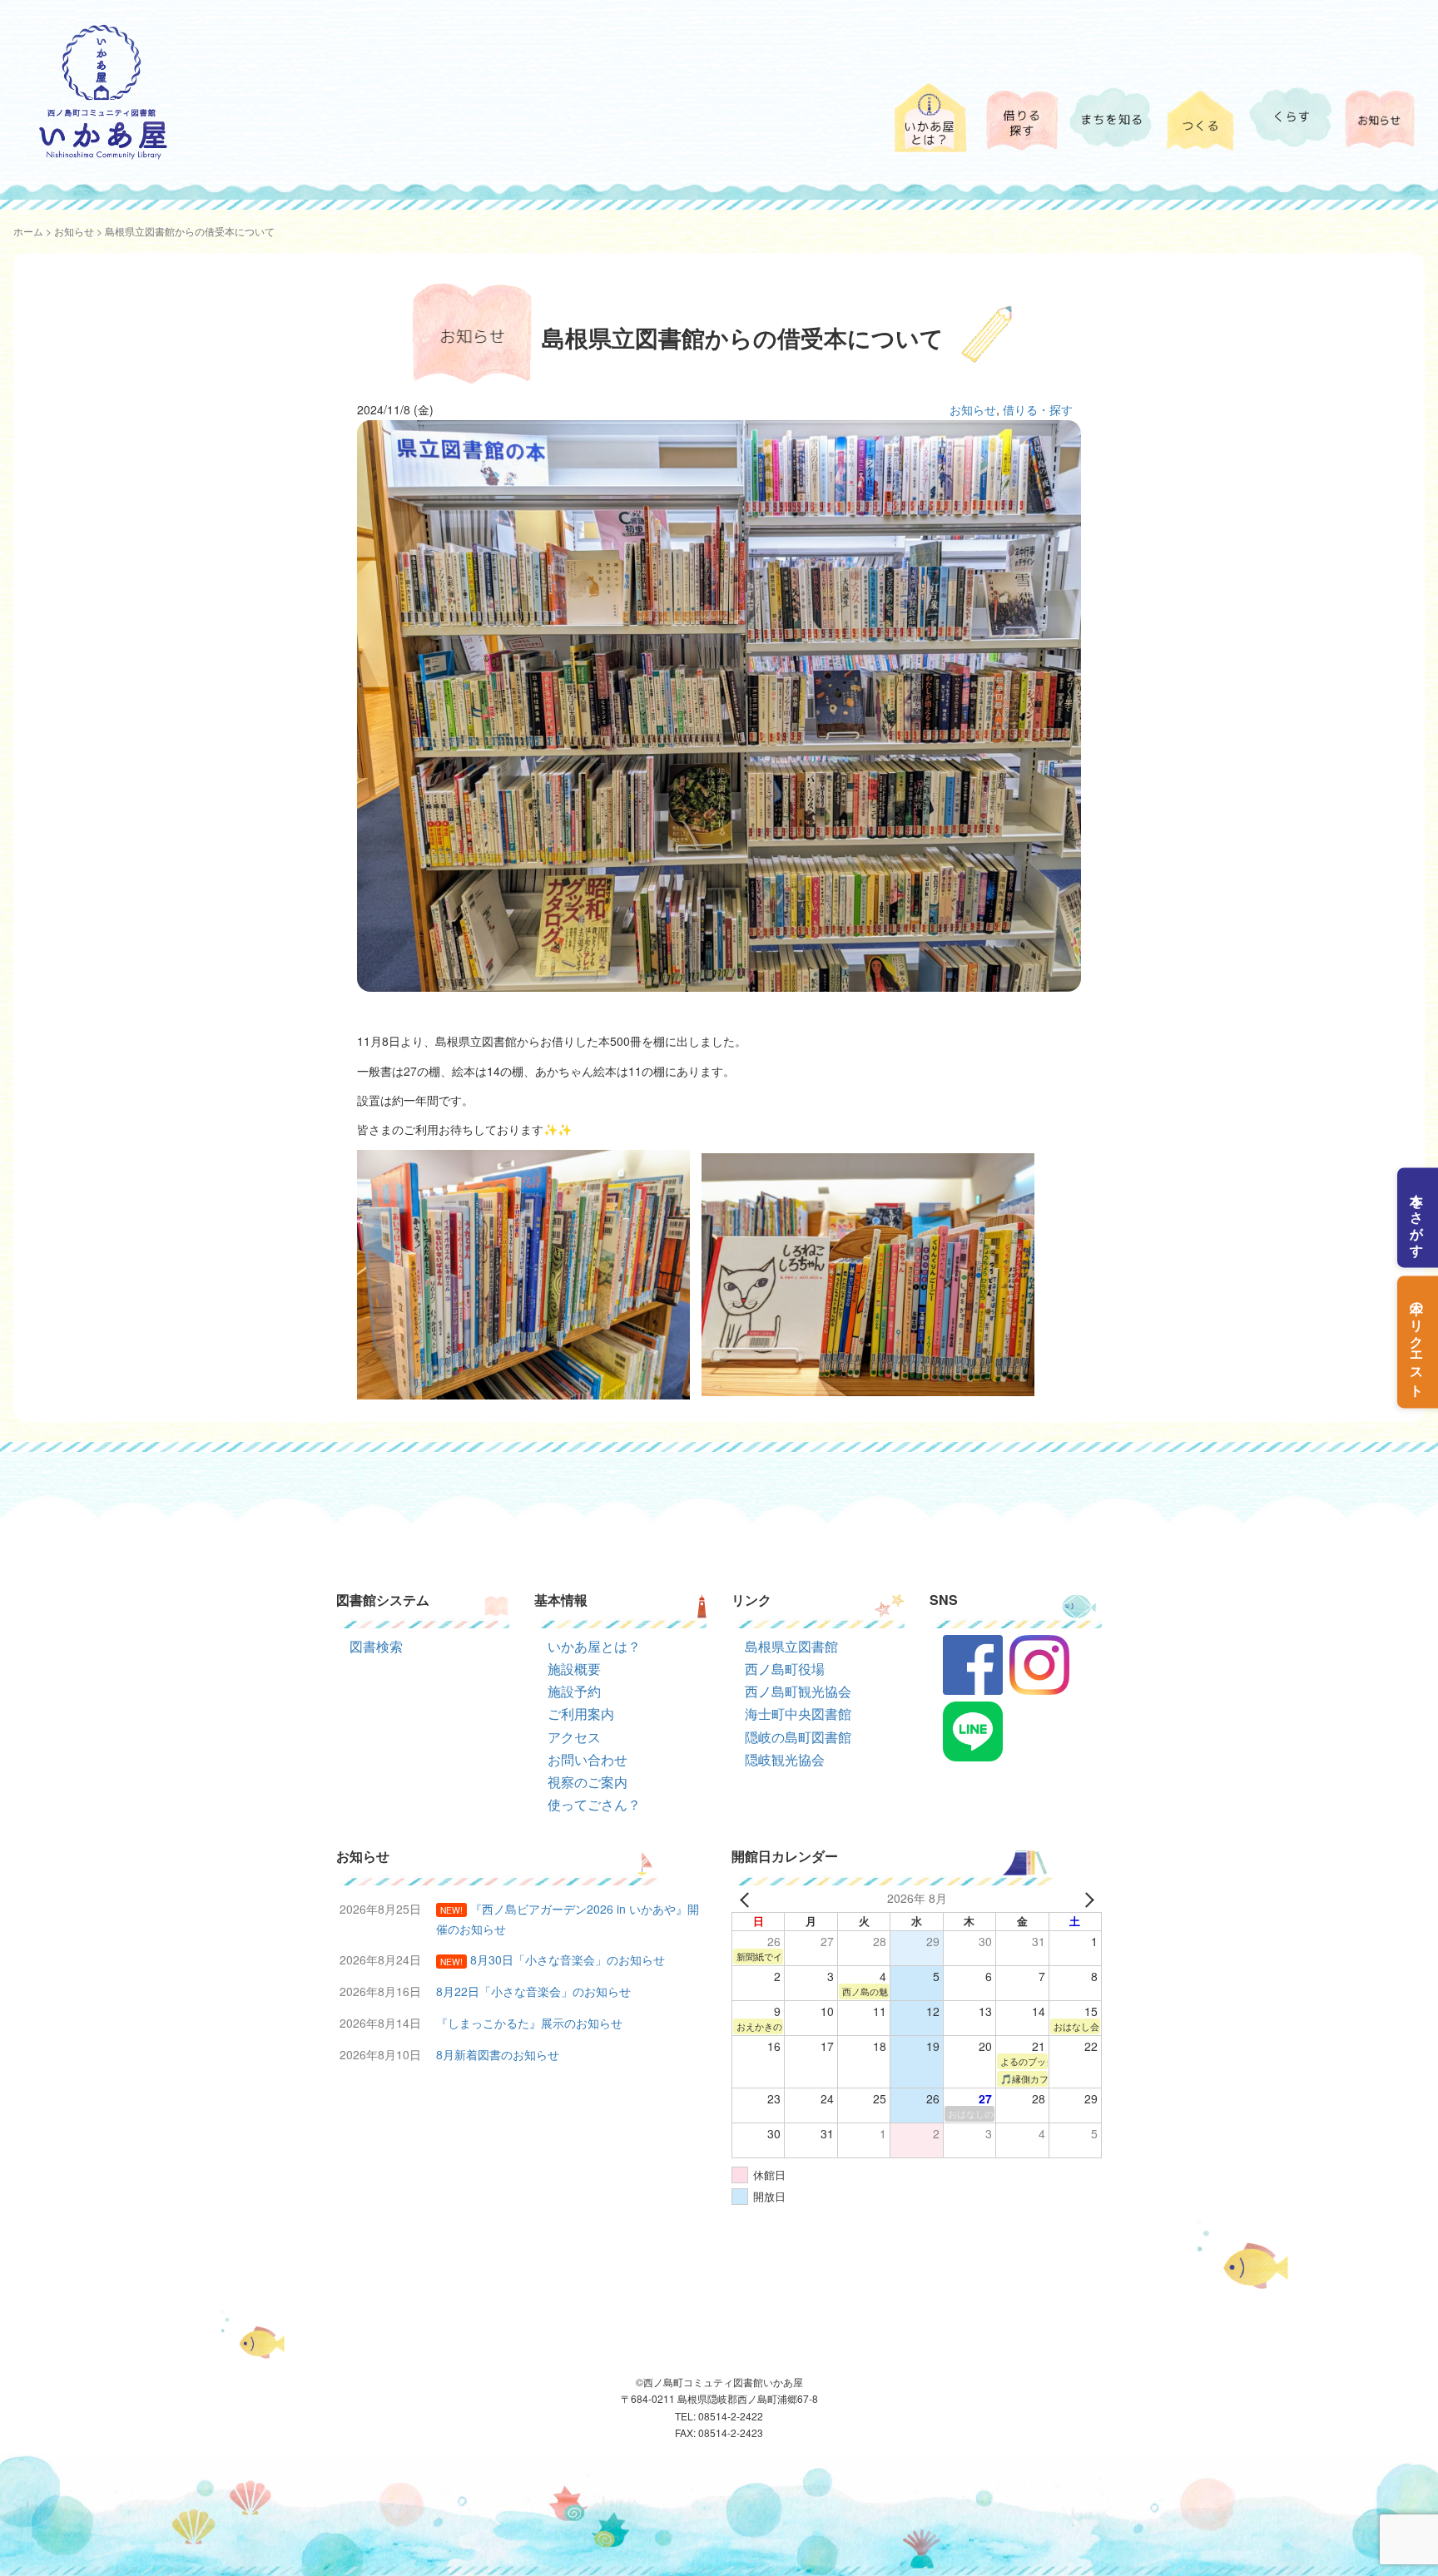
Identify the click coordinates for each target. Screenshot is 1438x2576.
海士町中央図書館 (798, 1714)
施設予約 (574, 1691)
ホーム (28, 231)
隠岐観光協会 (785, 1759)
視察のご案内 (588, 1782)
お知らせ (74, 231)
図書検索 (376, 1646)
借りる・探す (1038, 409)
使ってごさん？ (594, 1804)
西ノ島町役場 (785, 1669)
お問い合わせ (588, 1759)
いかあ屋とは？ (594, 1646)
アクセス (574, 1737)
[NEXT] (1086, 1899)
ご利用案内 (581, 1714)
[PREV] (747, 1899)
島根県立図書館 (791, 1646)
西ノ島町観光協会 (798, 1691)
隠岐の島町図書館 (798, 1737)
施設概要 (574, 1669)
